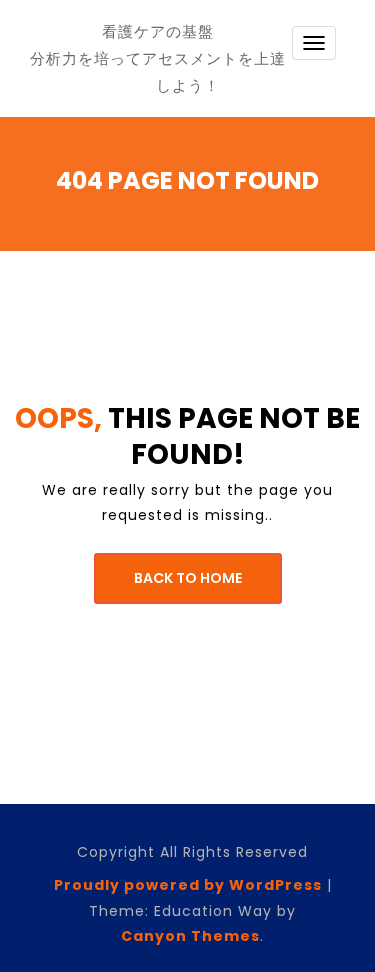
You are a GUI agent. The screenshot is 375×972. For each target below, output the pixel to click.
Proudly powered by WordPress (188, 885)
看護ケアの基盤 (158, 31)
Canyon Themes (190, 936)
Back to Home (188, 578)
